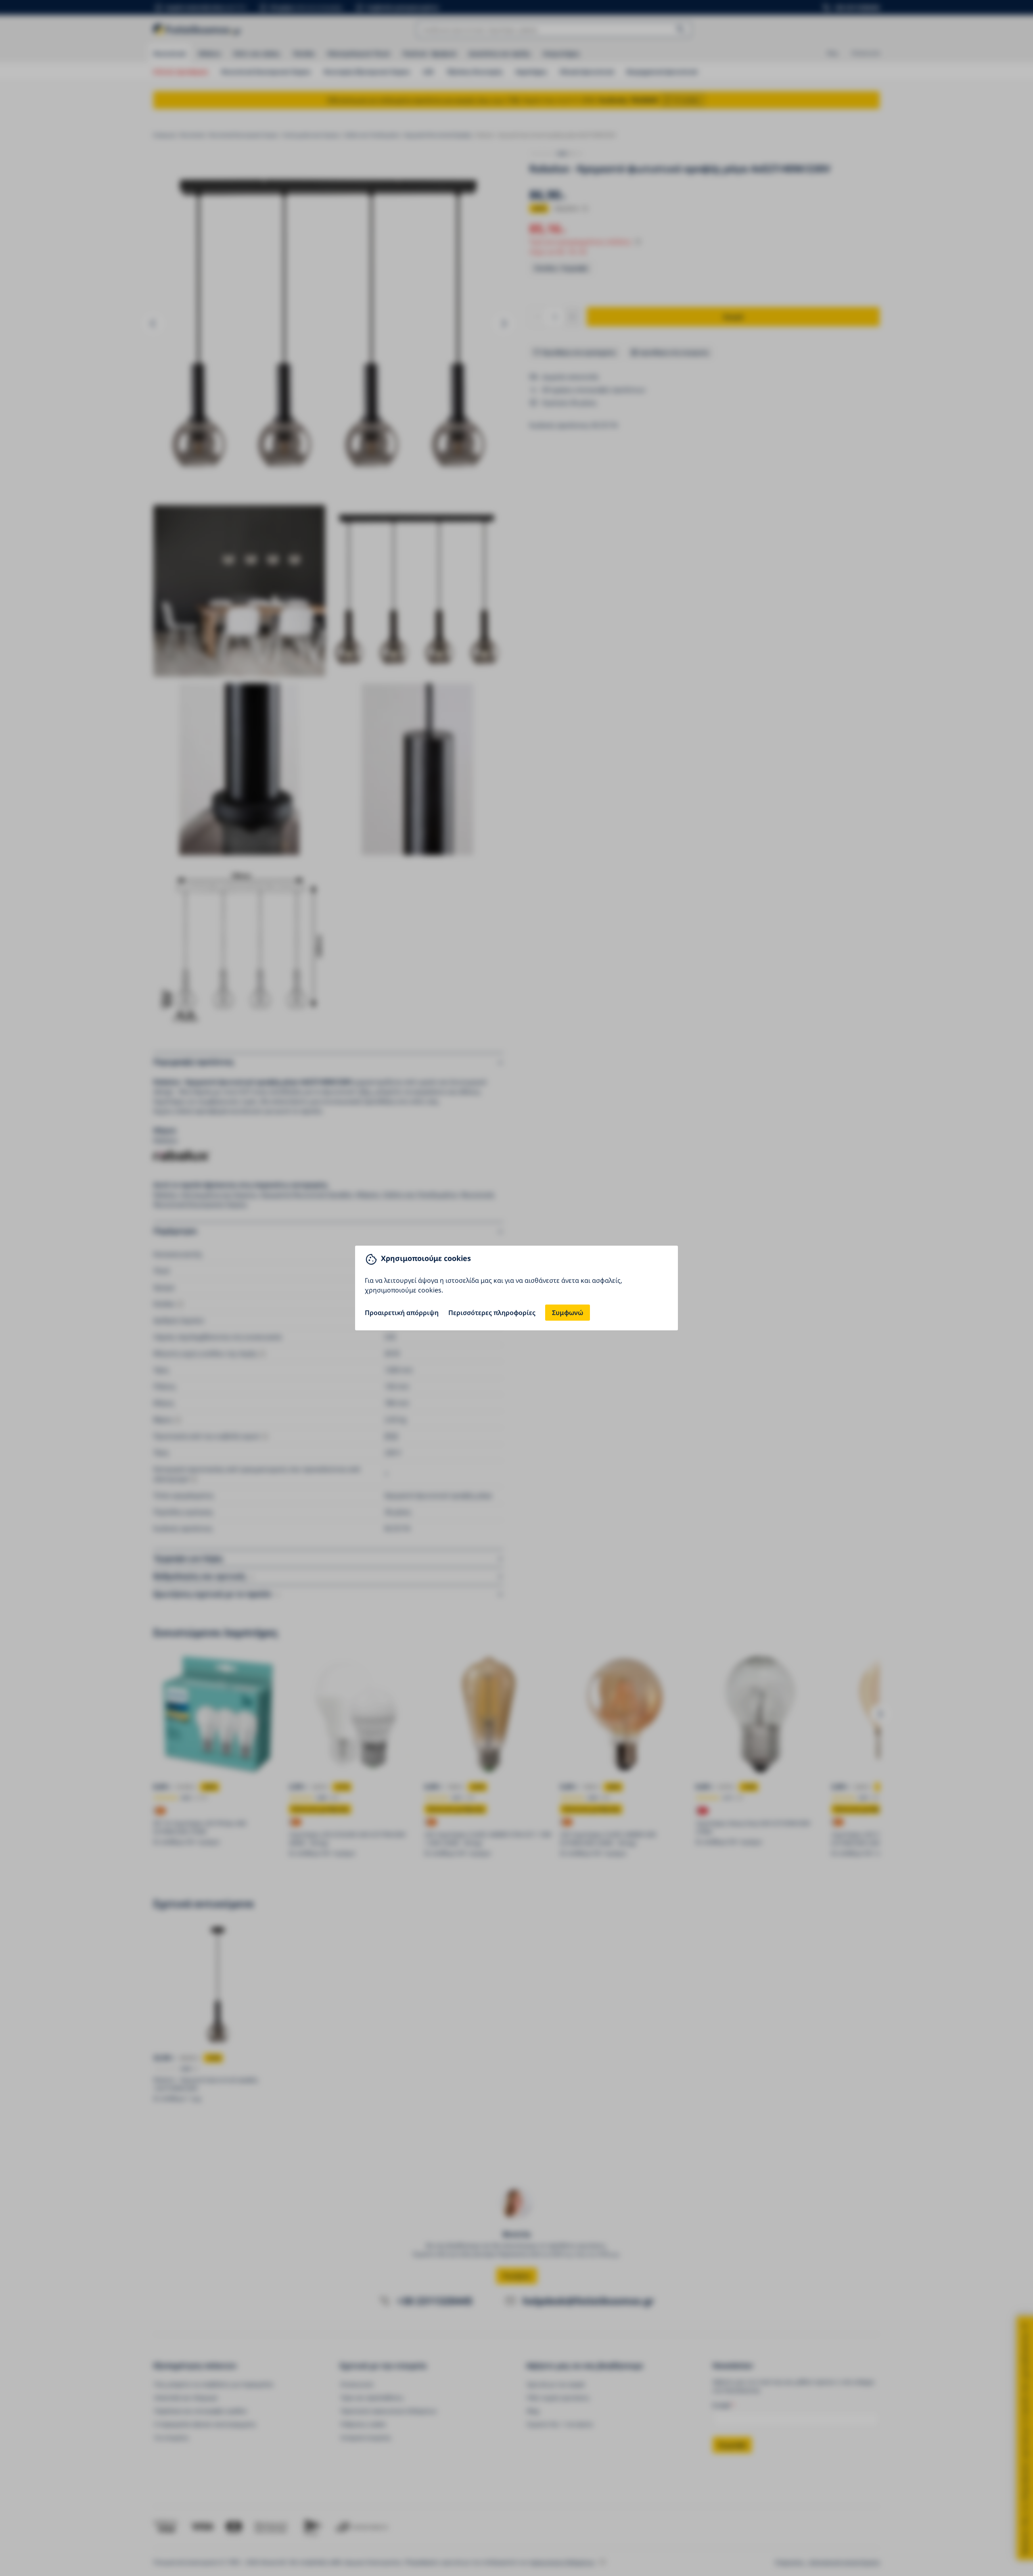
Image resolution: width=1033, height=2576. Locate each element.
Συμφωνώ (568, 1313)
